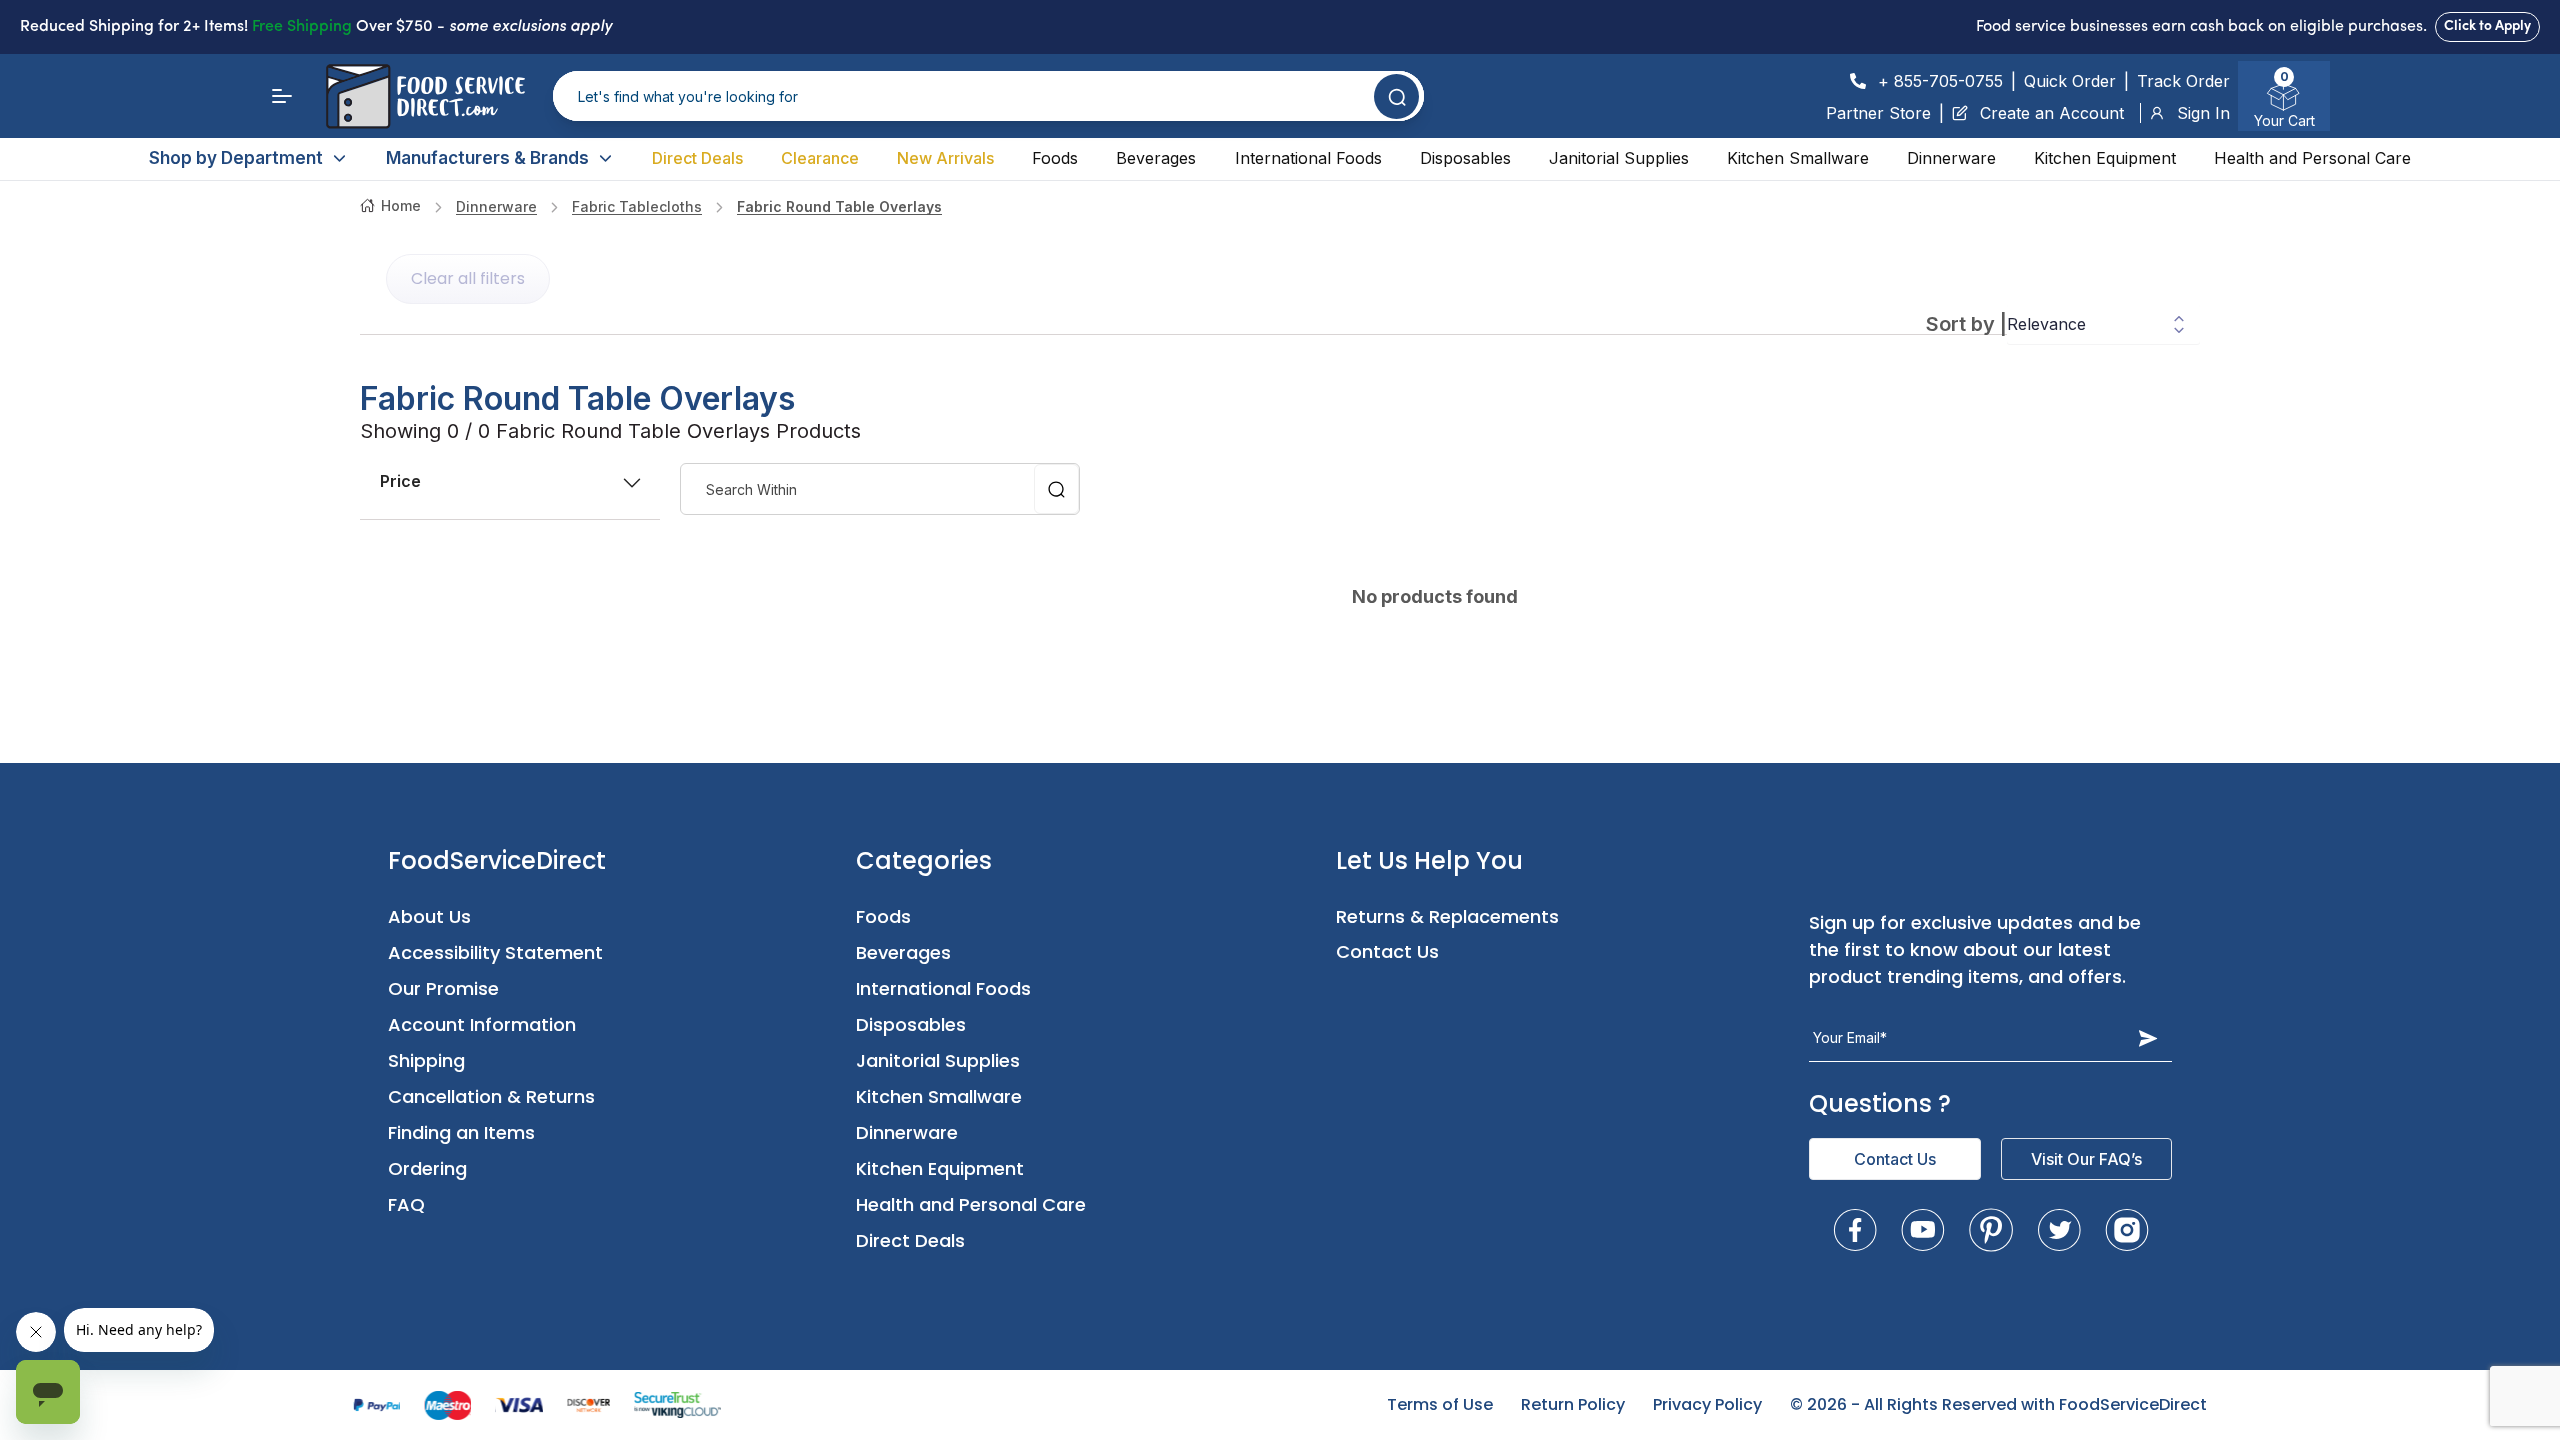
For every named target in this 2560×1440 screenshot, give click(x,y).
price (400, 481)
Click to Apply (2487, 26)
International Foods (1308, 158)
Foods (1055, 158)
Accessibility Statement (495, 952)
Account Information (482, 1024)
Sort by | (1966, 324)
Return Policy (1573, 1404)
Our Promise (443, 988)
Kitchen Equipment (2105, 158)
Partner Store (1878, 113)
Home (401, 205)
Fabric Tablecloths (637, 206)
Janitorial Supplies (1619, 158)
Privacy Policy (1707, 1404)
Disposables (1465, 158)
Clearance (820, 158)
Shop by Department (236, 158)
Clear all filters (468, 278)
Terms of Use (1440, 1404)
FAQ (406, 1204)
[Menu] (282, 96)
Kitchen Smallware (1798, 158)
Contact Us (1387, 951)
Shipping (426, 1060)
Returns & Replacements (1447, 916)
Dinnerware (1951, 158)
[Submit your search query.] (1396, 96)
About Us (429, 916)
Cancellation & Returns (491, 1096)
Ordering (427, 1168)
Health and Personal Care (2312, 158)
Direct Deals (697, 158)
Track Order (2183, 81)
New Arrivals (945, 158)
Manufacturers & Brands (487, 158)
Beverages (1156, 158)
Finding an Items (461, 1132)
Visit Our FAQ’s (2086, 1159)
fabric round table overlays (839, 206)
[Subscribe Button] (2148, 1038)
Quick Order (2070, 81)
